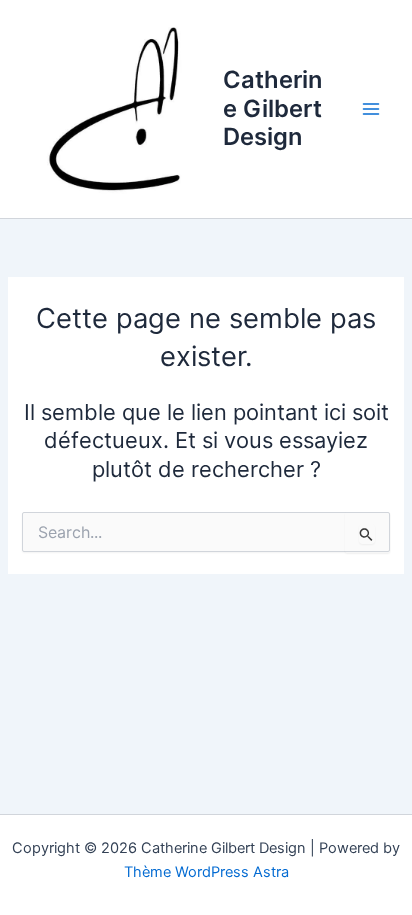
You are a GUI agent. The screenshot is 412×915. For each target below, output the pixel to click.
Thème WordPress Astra (206, 872)
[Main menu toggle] (371, 109)
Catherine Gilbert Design (272, 108)
